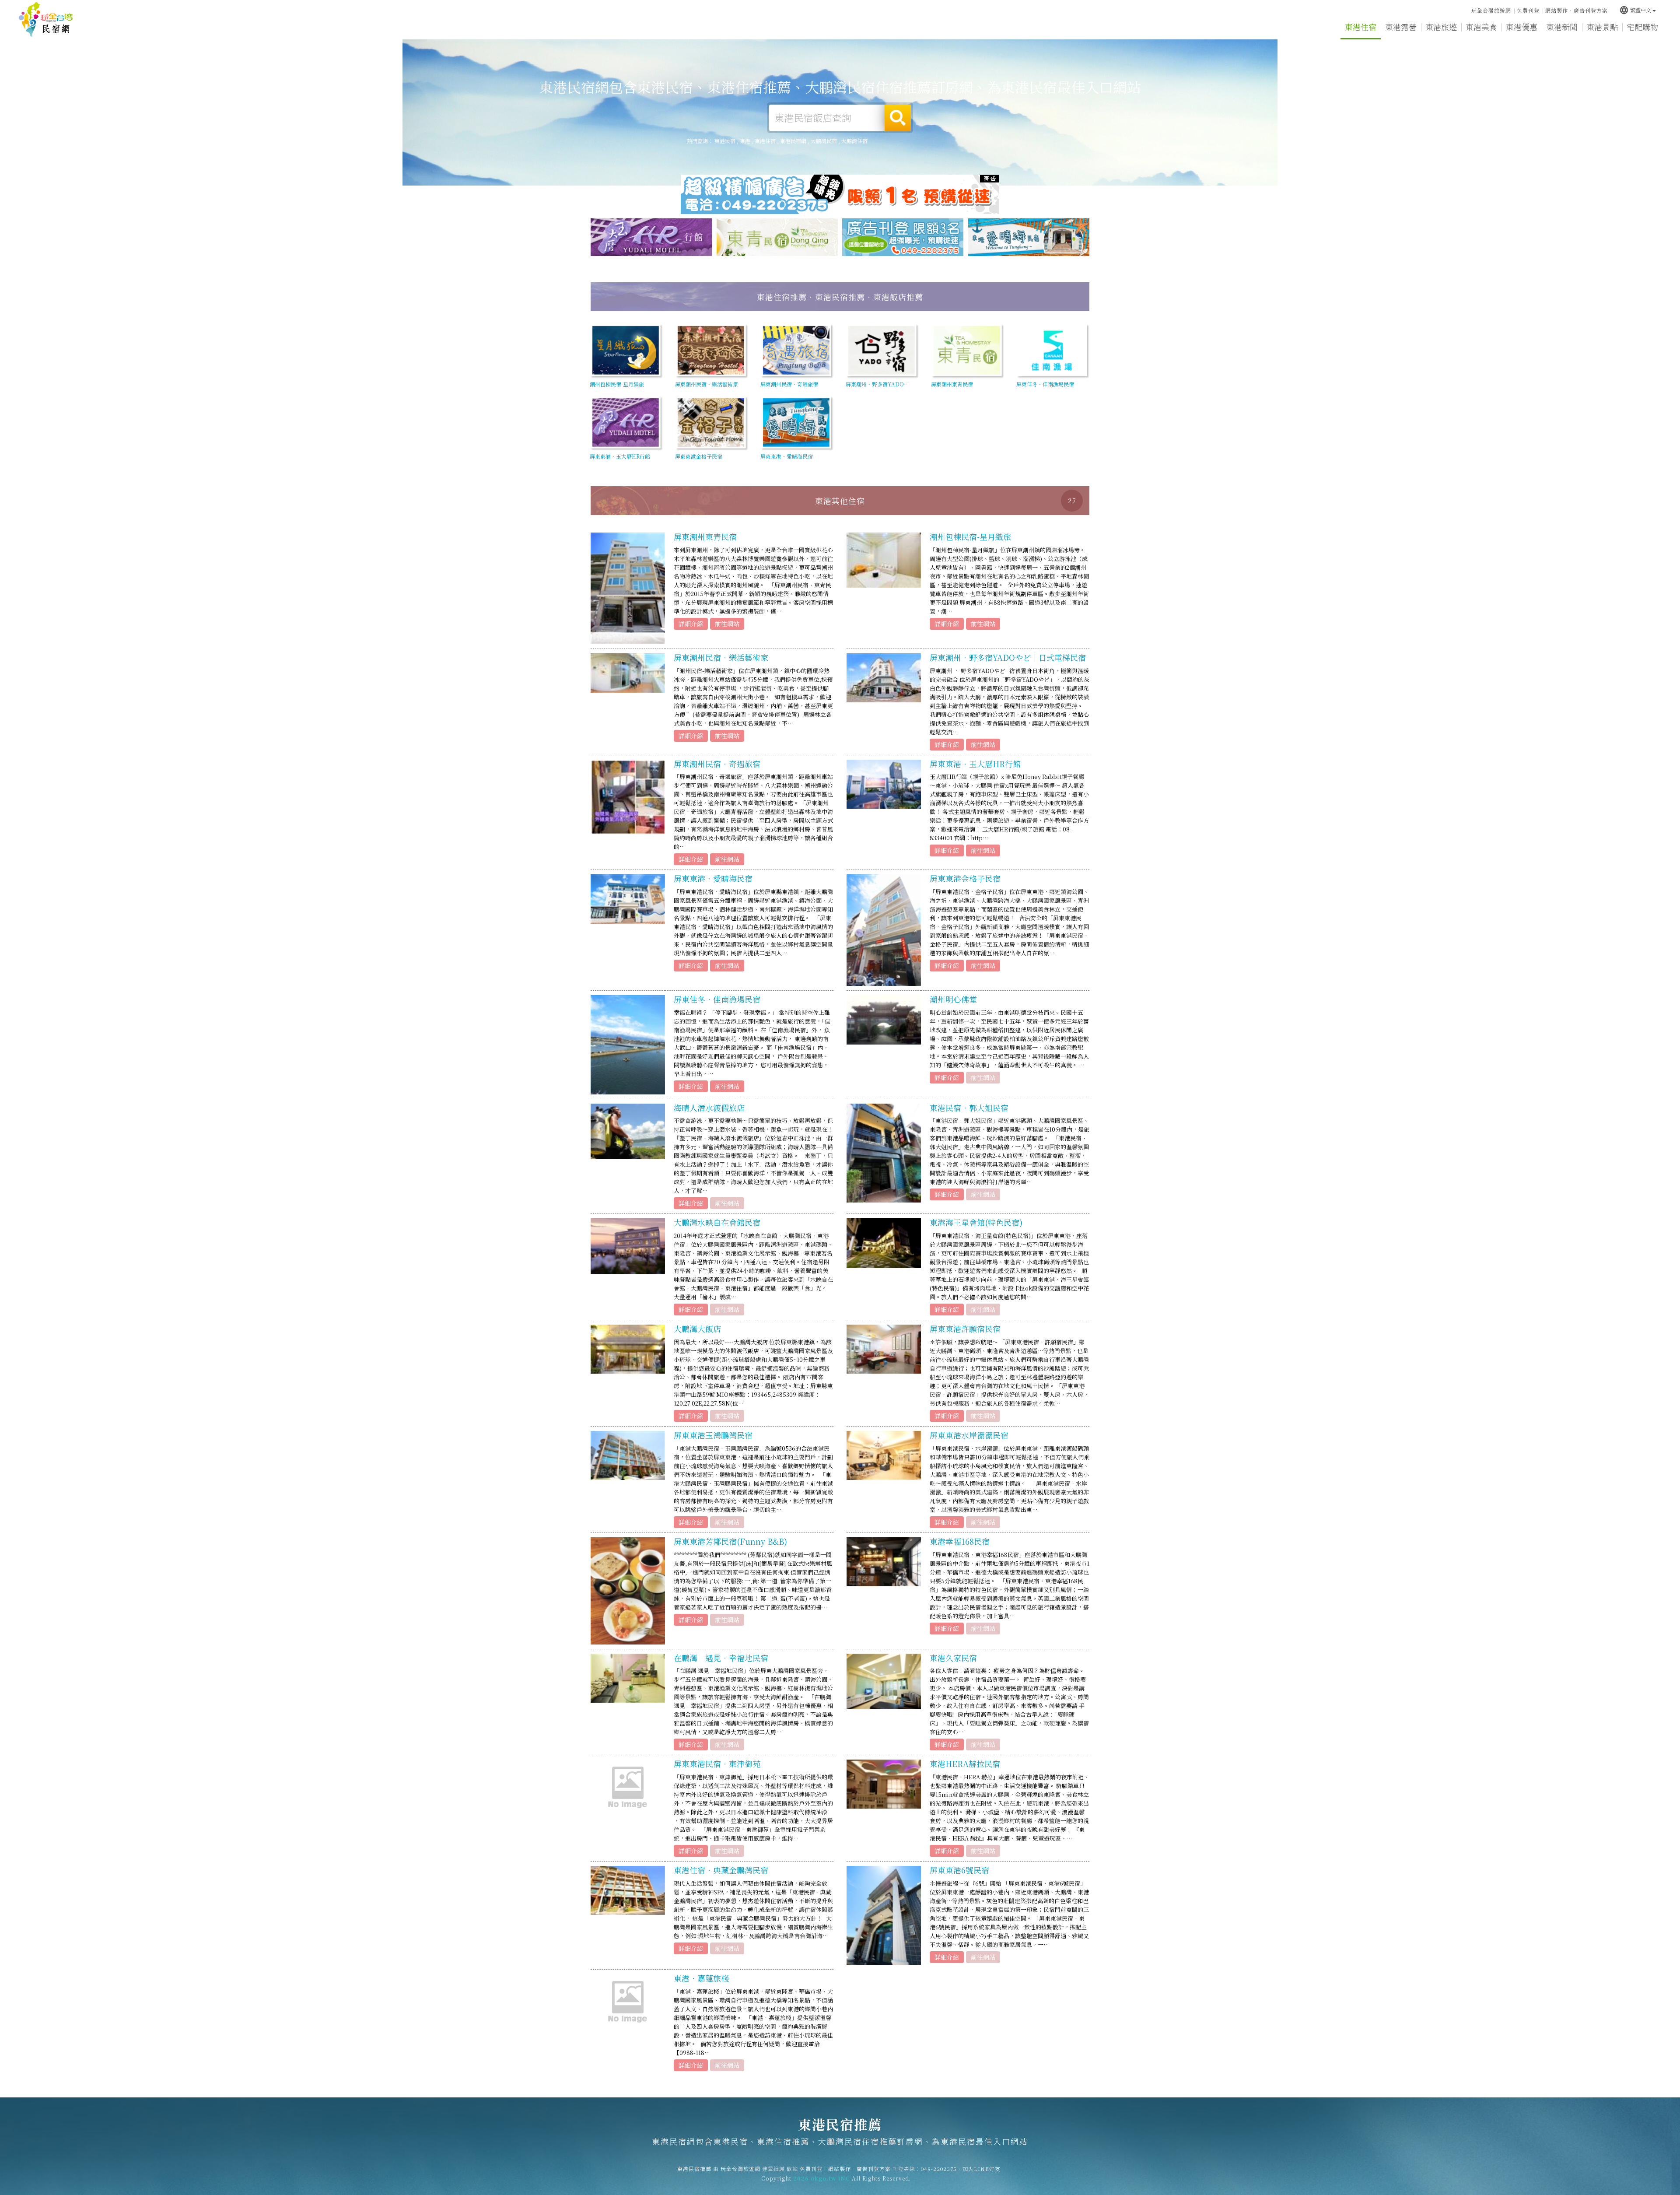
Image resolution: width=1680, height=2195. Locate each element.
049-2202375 (939, 2169)
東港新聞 (1562, 27)
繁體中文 (1635, 10)
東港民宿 (725, 141)
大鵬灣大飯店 (697, 1329)
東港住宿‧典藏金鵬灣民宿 (721, 1870)
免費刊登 (1528, 10)
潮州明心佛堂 (953, 999)
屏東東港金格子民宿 (965, 878)
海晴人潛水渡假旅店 (709, 1108)
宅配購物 (1642, 27)
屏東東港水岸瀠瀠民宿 (969, 1435)
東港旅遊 (1441, 27)
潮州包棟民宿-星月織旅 (970, 536)
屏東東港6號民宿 (959, 1870)
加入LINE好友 (982, 2169)
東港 (745, 141)
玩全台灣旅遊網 (1491, 10)
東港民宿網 (793, 141)
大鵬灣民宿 (824, 141)
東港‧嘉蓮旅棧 (701, 1978)
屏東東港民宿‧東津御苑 (717, 1764)
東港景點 (1602, 27)
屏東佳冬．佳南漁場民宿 (717, 999)
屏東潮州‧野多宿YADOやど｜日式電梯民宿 (1008, 657)
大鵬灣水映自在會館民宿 (717, 1222)
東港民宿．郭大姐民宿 (969, 1108)
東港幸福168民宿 (960, 1541)
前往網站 (727, 624)
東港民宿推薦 (46, 20)
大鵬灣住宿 (854, 141)
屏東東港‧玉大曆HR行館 (975, 764)
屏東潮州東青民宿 (705, 536)
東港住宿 (1361, 27)
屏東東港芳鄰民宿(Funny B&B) (730, 1541)
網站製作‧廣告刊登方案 (1577, 10)
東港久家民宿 (953, 1658)
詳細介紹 (691, 624)
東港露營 (1401, 27)
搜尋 (898, 118)
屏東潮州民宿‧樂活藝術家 (721, 657)
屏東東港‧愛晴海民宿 (713, 878)
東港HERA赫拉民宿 (965, 1764)
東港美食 (1481, 27)
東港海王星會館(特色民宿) (976, 1222)
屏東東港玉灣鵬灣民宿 (713, 1435)
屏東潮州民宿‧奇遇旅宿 (717, 764)
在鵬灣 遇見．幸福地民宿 (721, 1658)
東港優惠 (1522, 27)
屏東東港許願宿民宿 (965, 1329)
